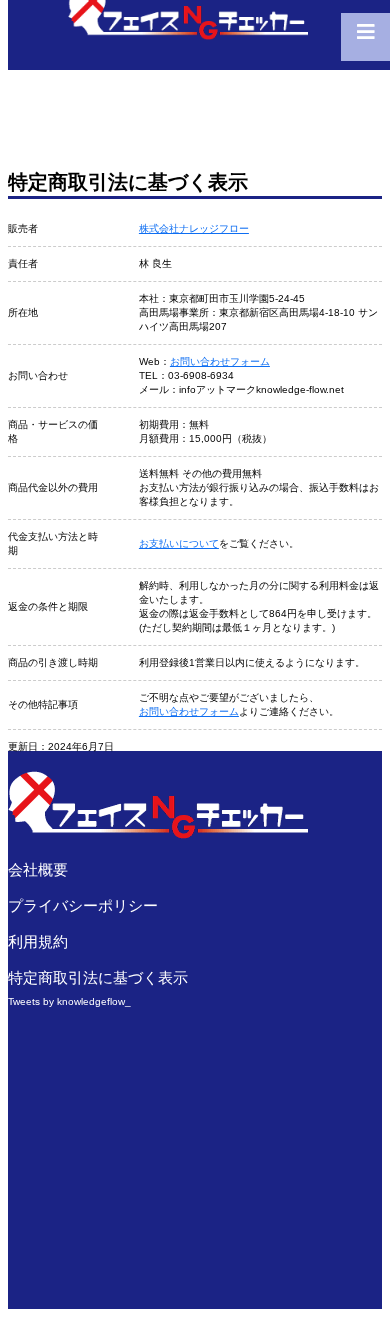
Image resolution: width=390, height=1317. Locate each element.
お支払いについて (179, 543)
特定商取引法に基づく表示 (98, 977)
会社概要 (38, 869)
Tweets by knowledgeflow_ (69, 1001)
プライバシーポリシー (83, 905)
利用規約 (38, 941)
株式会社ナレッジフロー (194, 228)
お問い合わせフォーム (220, 361)
